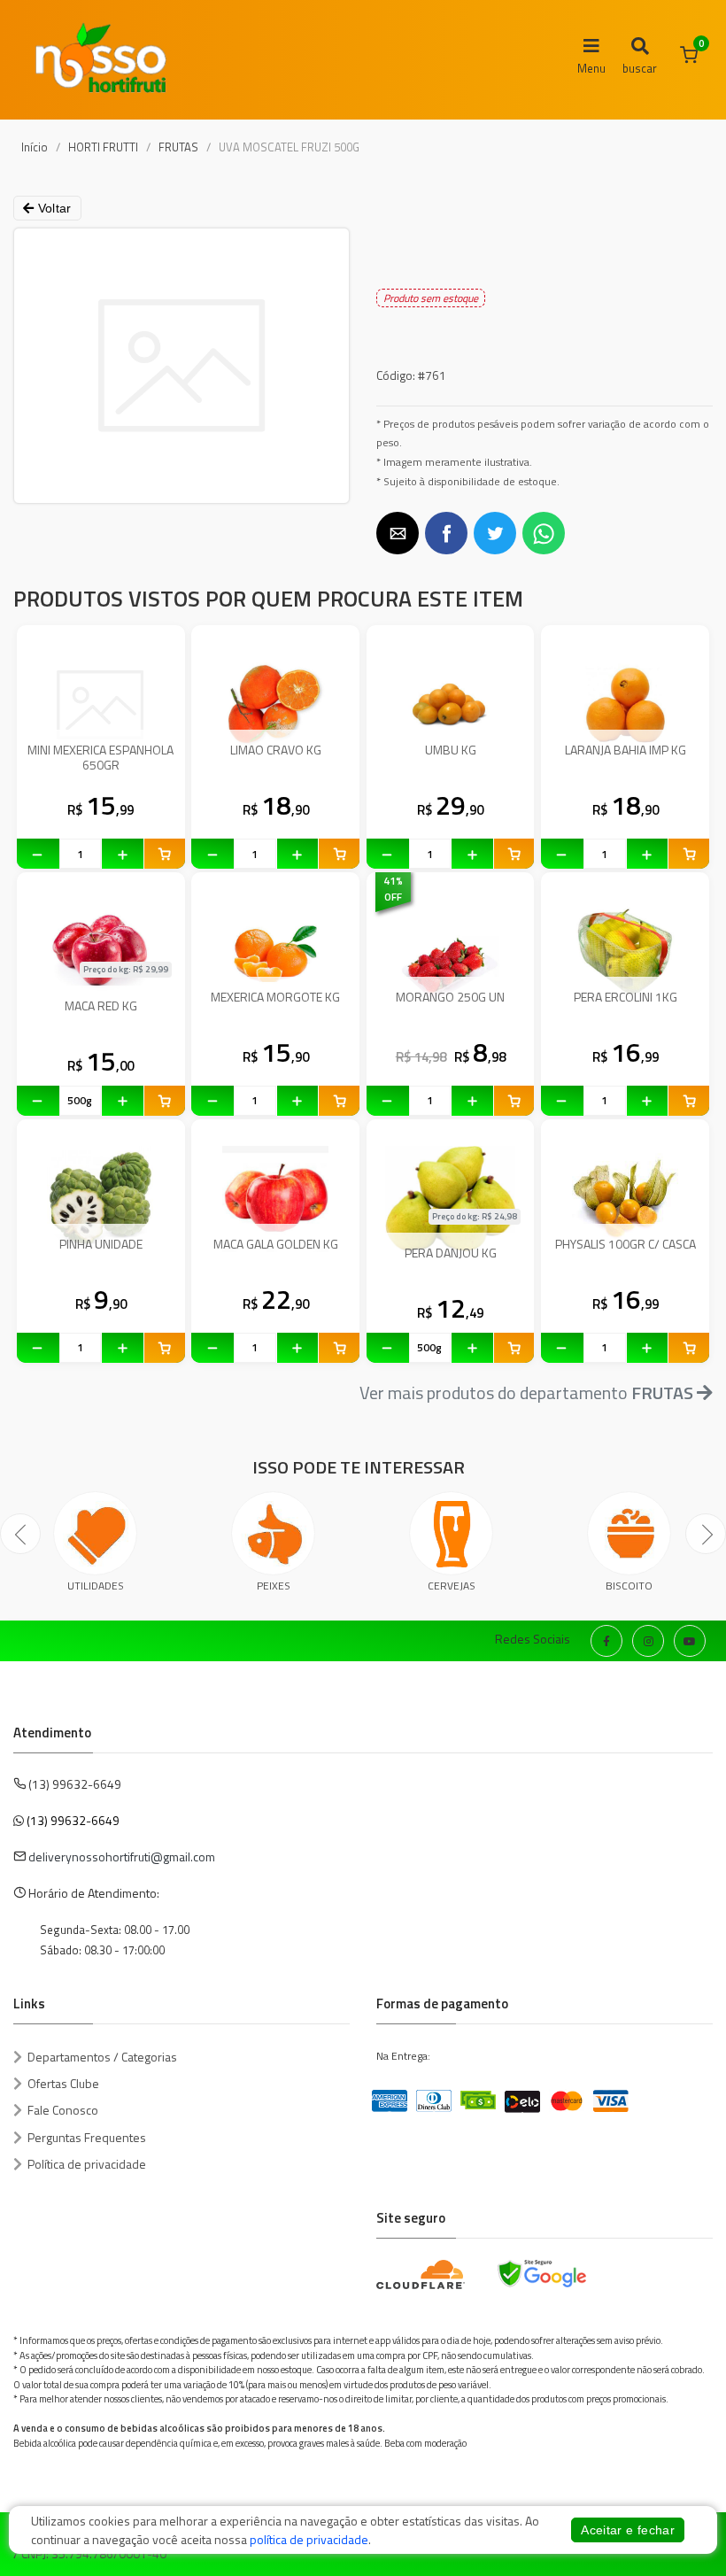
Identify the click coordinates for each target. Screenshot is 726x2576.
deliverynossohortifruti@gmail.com (122, 1857)
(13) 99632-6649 (73, 1820)
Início (35, 147)
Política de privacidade (87, 2164)
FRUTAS (178, 147)
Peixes (274, 1586)
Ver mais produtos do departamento (526, 1392)
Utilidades (96, 1586)
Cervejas (452, 1586)
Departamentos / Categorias (102, 2057)
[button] (398, 533)
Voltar (52, 208)
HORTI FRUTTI (103, 147)
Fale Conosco (63, 2110)
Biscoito (629, 1586)
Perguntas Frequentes (87, 2137)
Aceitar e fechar (628, 2530)
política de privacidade (309, 2539)
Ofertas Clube (63, 2083)
